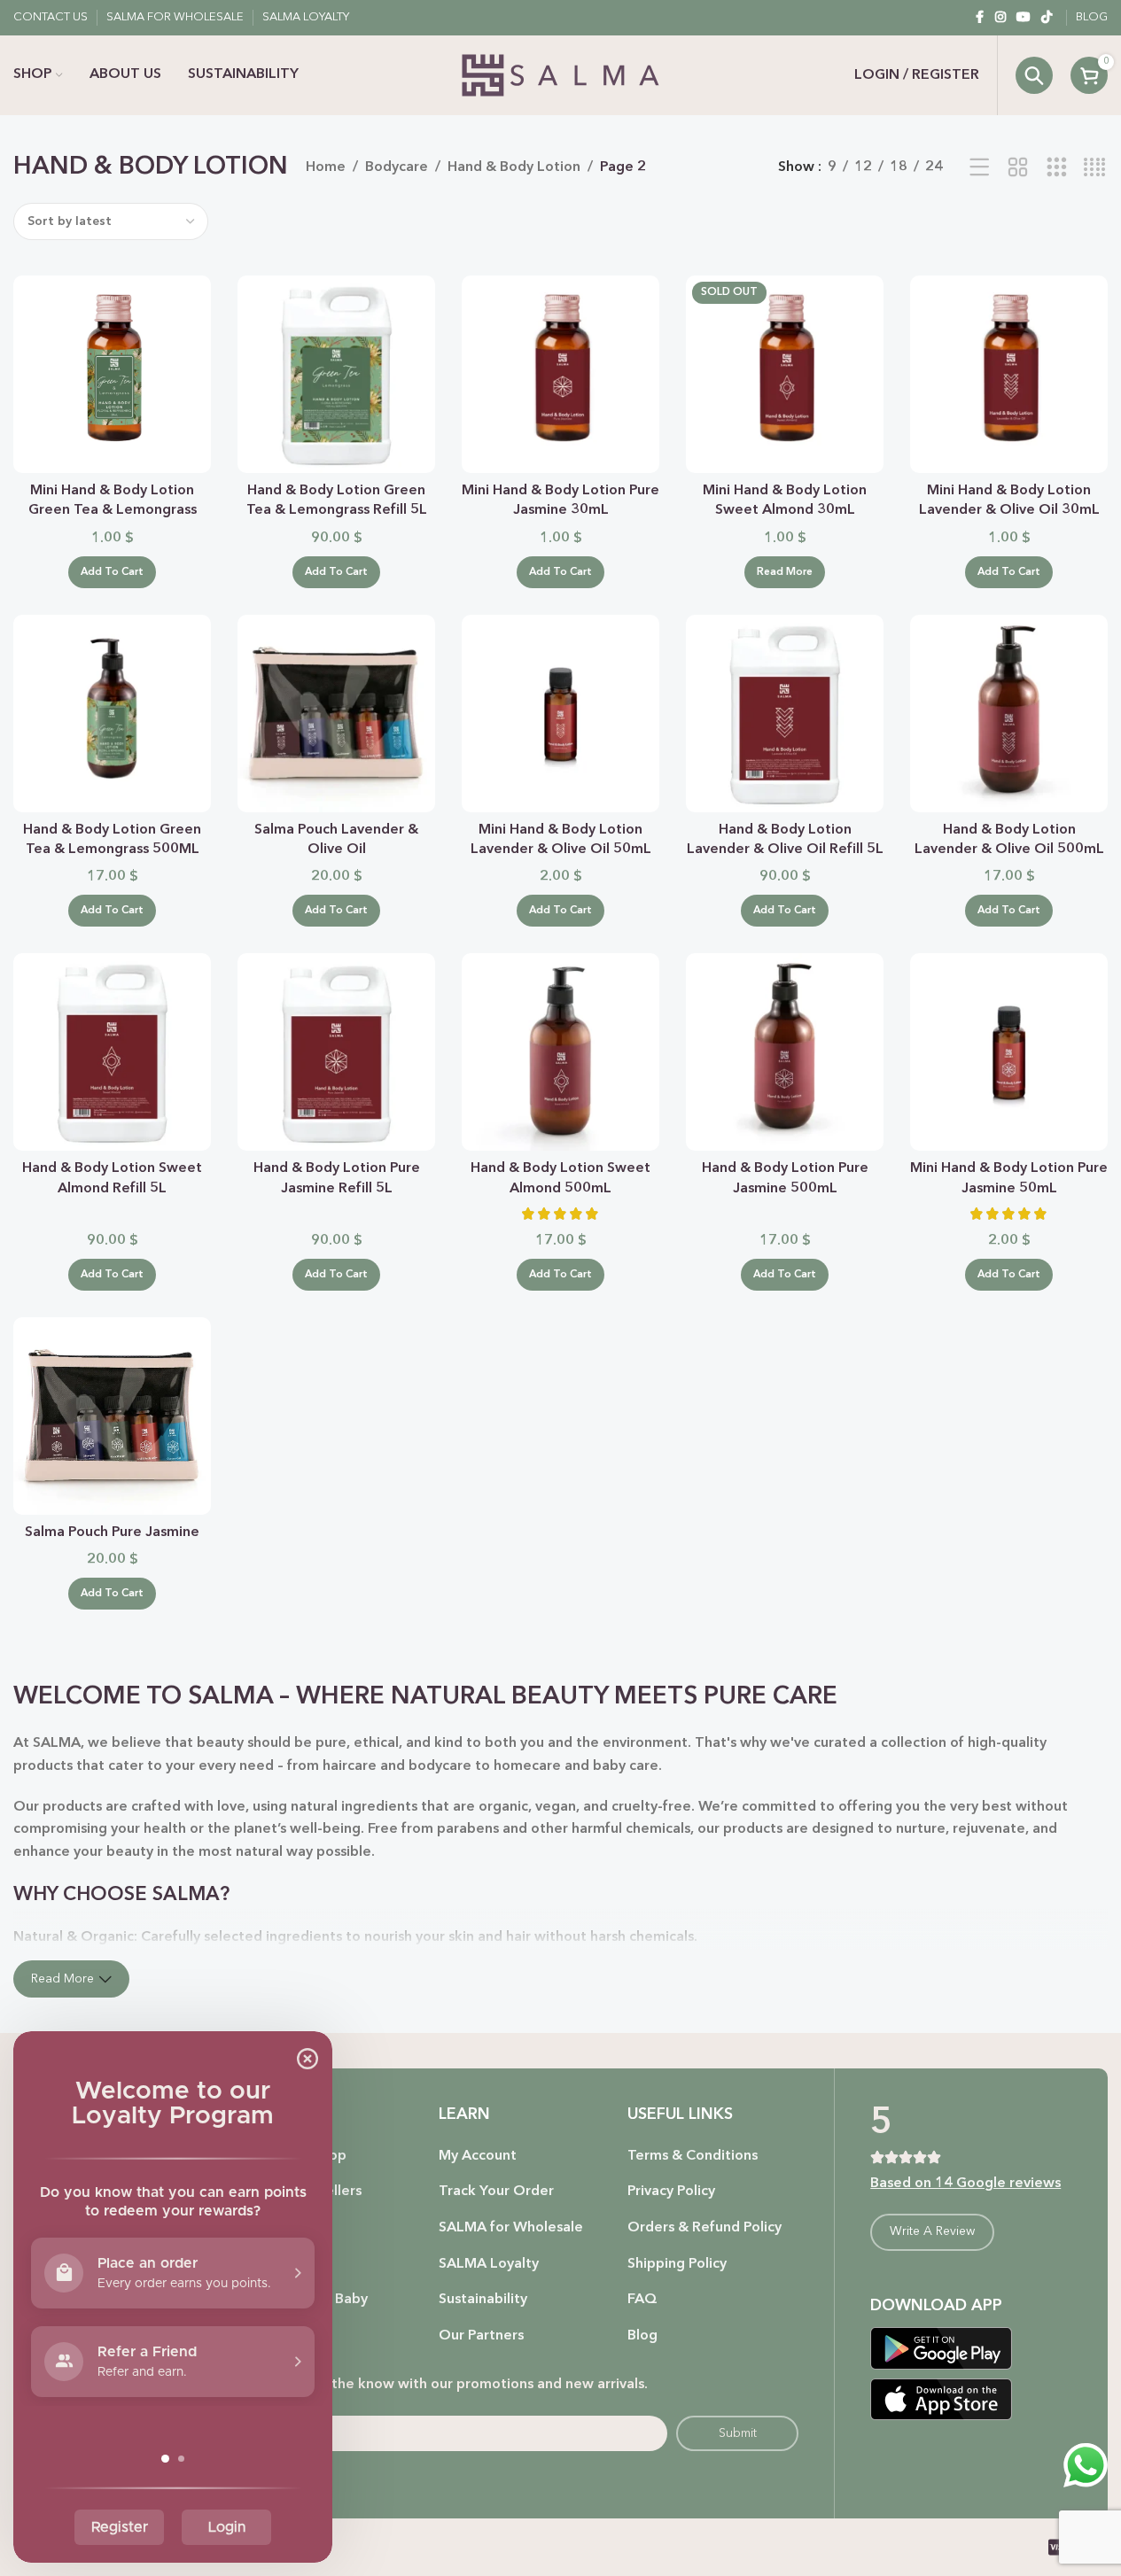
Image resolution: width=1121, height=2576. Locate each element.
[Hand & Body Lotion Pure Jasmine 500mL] (785, 1052)
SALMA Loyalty (489, 2264)
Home (326, 167)
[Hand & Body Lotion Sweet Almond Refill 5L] (112, 1052)
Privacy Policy (671, 2192)
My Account (478, 2156)
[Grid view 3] (1057, 168)
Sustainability (483, 2300)
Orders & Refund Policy (705, 2228)
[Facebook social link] (979, 18)
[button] (112, 572)
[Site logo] (560, 75)
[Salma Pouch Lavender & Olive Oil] (336, 714)
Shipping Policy (677, 2264)
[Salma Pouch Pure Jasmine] (112, 1416)
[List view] (980, 168)
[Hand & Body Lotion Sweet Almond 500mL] (560, 1052)
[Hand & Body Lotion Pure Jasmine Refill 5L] (336, 1052)
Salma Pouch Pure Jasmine (112, 1532)
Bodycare (397, 167)
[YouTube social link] (1024, 18)
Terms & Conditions (693, 2156)
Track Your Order (496, 2192)
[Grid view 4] (1095, 168)
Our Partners (481, 2336)
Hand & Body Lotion (514, 167)
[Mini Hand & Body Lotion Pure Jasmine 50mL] (1009, 1052)
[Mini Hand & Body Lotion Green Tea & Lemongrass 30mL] (112, 374)
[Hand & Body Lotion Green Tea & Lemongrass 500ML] (112, 714)
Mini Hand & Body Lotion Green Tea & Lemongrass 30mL (113, 511)
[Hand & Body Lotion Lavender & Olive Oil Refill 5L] (785, 714)
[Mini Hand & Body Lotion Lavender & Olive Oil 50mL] (560, 714)
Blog (642, 2336)
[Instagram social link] (1000, 18)
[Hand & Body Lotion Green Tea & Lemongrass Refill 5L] (336, 374)
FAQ (642, 2300)
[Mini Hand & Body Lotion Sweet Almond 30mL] (785, 374)
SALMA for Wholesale (511, 2228)
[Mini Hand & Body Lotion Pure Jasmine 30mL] (560, 374)
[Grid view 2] (1018, 168)
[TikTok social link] (1047, 18)
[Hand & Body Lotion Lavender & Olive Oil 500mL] (1009, 714)
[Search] (1034, 75)
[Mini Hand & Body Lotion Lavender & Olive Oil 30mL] (1009, 374)
